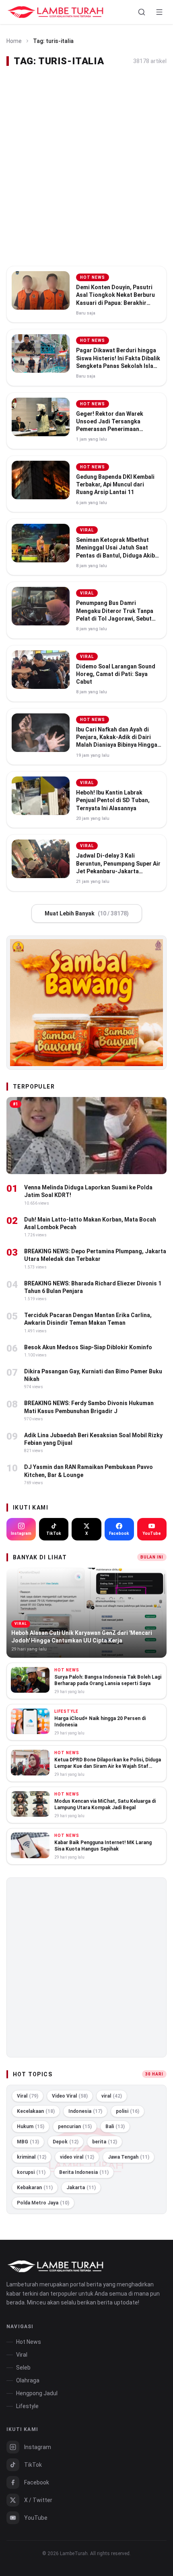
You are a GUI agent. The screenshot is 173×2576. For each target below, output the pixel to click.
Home (14, 41)
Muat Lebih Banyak (87, 913)
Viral (28, 2096)
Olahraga (28, 2380)
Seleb (23, 2368)
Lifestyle (27, 2406)
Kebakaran (35, 2188)
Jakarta (81, 2188)
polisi (128, 2111)
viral (112, 2096)
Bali (115, 2127)
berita (105, 2142)
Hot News (29, 2342)
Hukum (31, 2127)
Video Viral (70, 2096)
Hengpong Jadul (37, 2393)
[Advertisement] (86, 167)
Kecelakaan (36, 2111)
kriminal (32, 2157)
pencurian (75, 2127)
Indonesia (85, 2111)
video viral (77, 2157)
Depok (66, 2142)
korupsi (31, 2172)
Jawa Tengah (129, 2157)
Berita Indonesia (84, 2172)
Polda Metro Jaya (43, 2203)
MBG (28, 2142)
